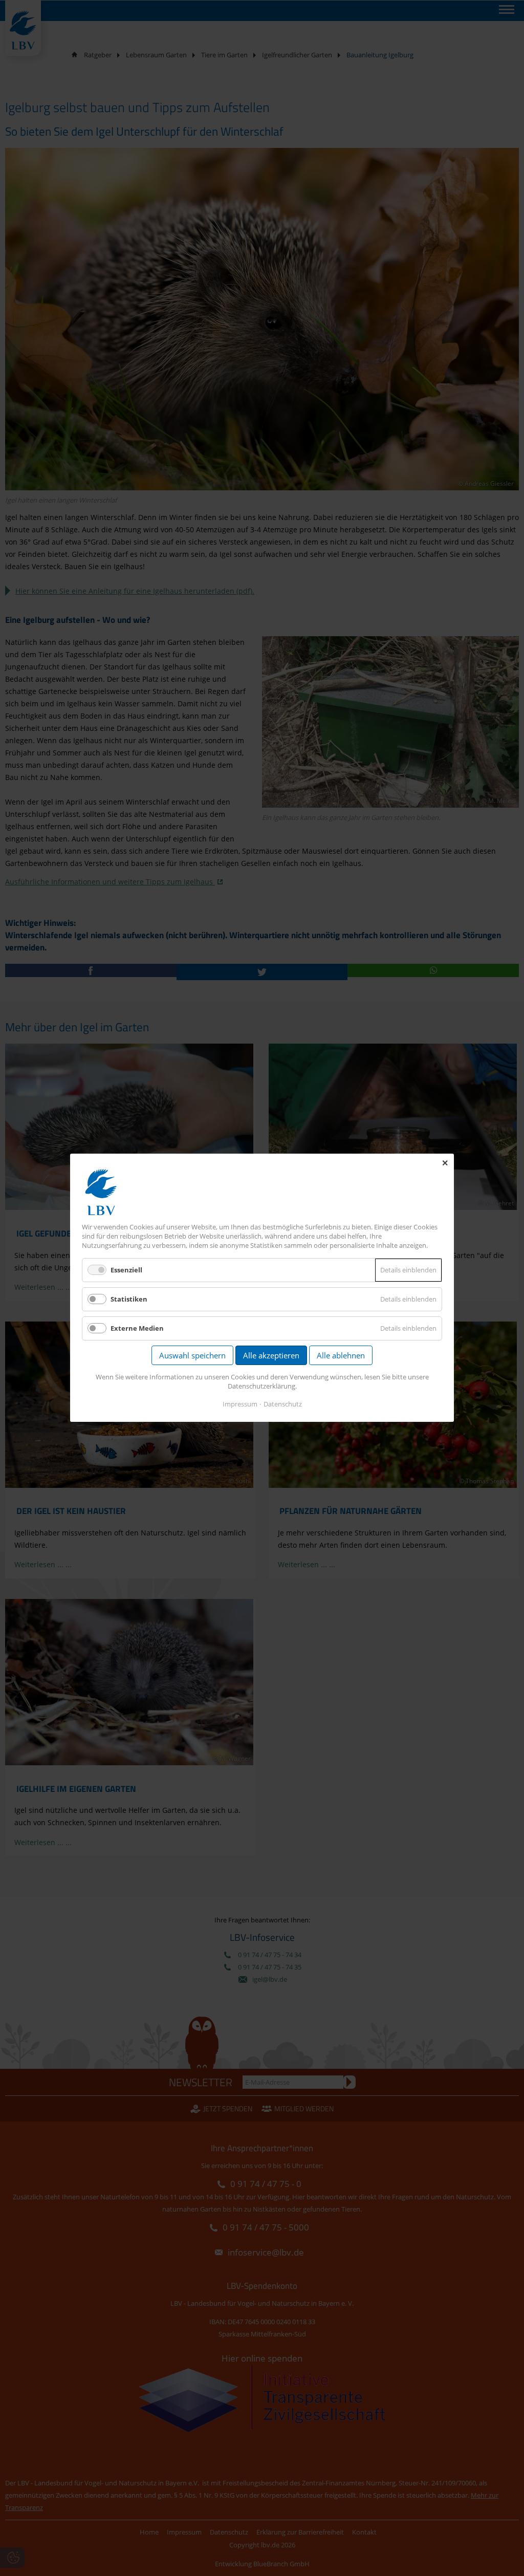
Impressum (240, 1404)
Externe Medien (137, 1329)
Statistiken (129, 1299)
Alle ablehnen (341, 1356)
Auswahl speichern (192, 1356)
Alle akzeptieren (271, 1356)
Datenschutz (283, 1404)
